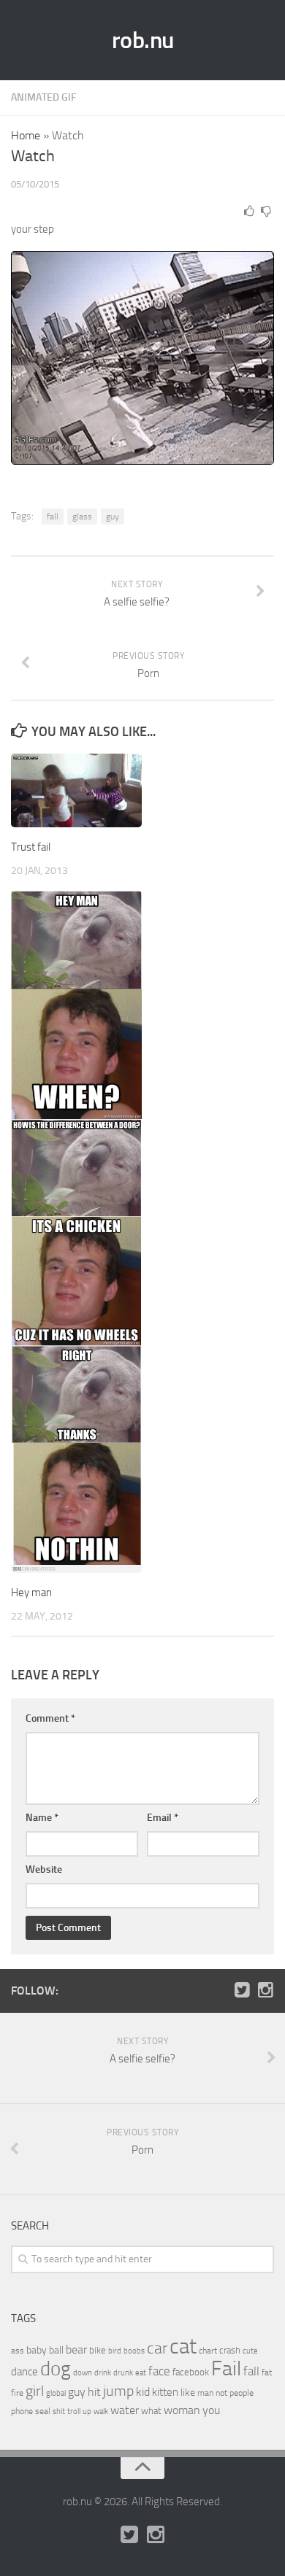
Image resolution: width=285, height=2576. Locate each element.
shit (59, 2411)
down (83, 2373)
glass (82, 517)
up (87, 2411)
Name (42, 1818)
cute (250, 2351)
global (56, 2393)
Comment (50, 1718)
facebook (191, 2372)
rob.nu (143, 40)
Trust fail (31, 847)
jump (118, 2391)
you (211, 2410)
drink (103, 2372)
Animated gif (43, 97)
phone (22, 2411)
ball (56, 2350)
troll (74, 2411)
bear (76, 2349)
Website (44, 1869)
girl (35, 2391)
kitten (165, 2392)
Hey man (31, 1593)
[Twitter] (242, 1990)
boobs (134, 2351)
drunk (123, 2373)
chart (208, 2351)
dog (56, 2369)
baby (37, 2350)
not (221, 2393)
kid (143, 2392)
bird (115, 2351)
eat (141, 2373)
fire (17, 2393)
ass (18, 2351)
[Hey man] (76, 1232)
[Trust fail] (76, 790)
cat (183, 2347)
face (159, 2371)
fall (53, 517)
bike (98, 2350)
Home (26, 135)
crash (230, 2350)
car (157, 2348)
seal (43, 2411)
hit (94, 2392)
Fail (226, 2368)
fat (267, 2372)
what (151, 2411)
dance (24, 2372)
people (242, 2393)
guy (113, 517)
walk (101, 2411)
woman (182, 2410)
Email (163, 1818)
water (125, 2410)
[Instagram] (265, 1990)
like (188, 2393)
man (205, 2393)
